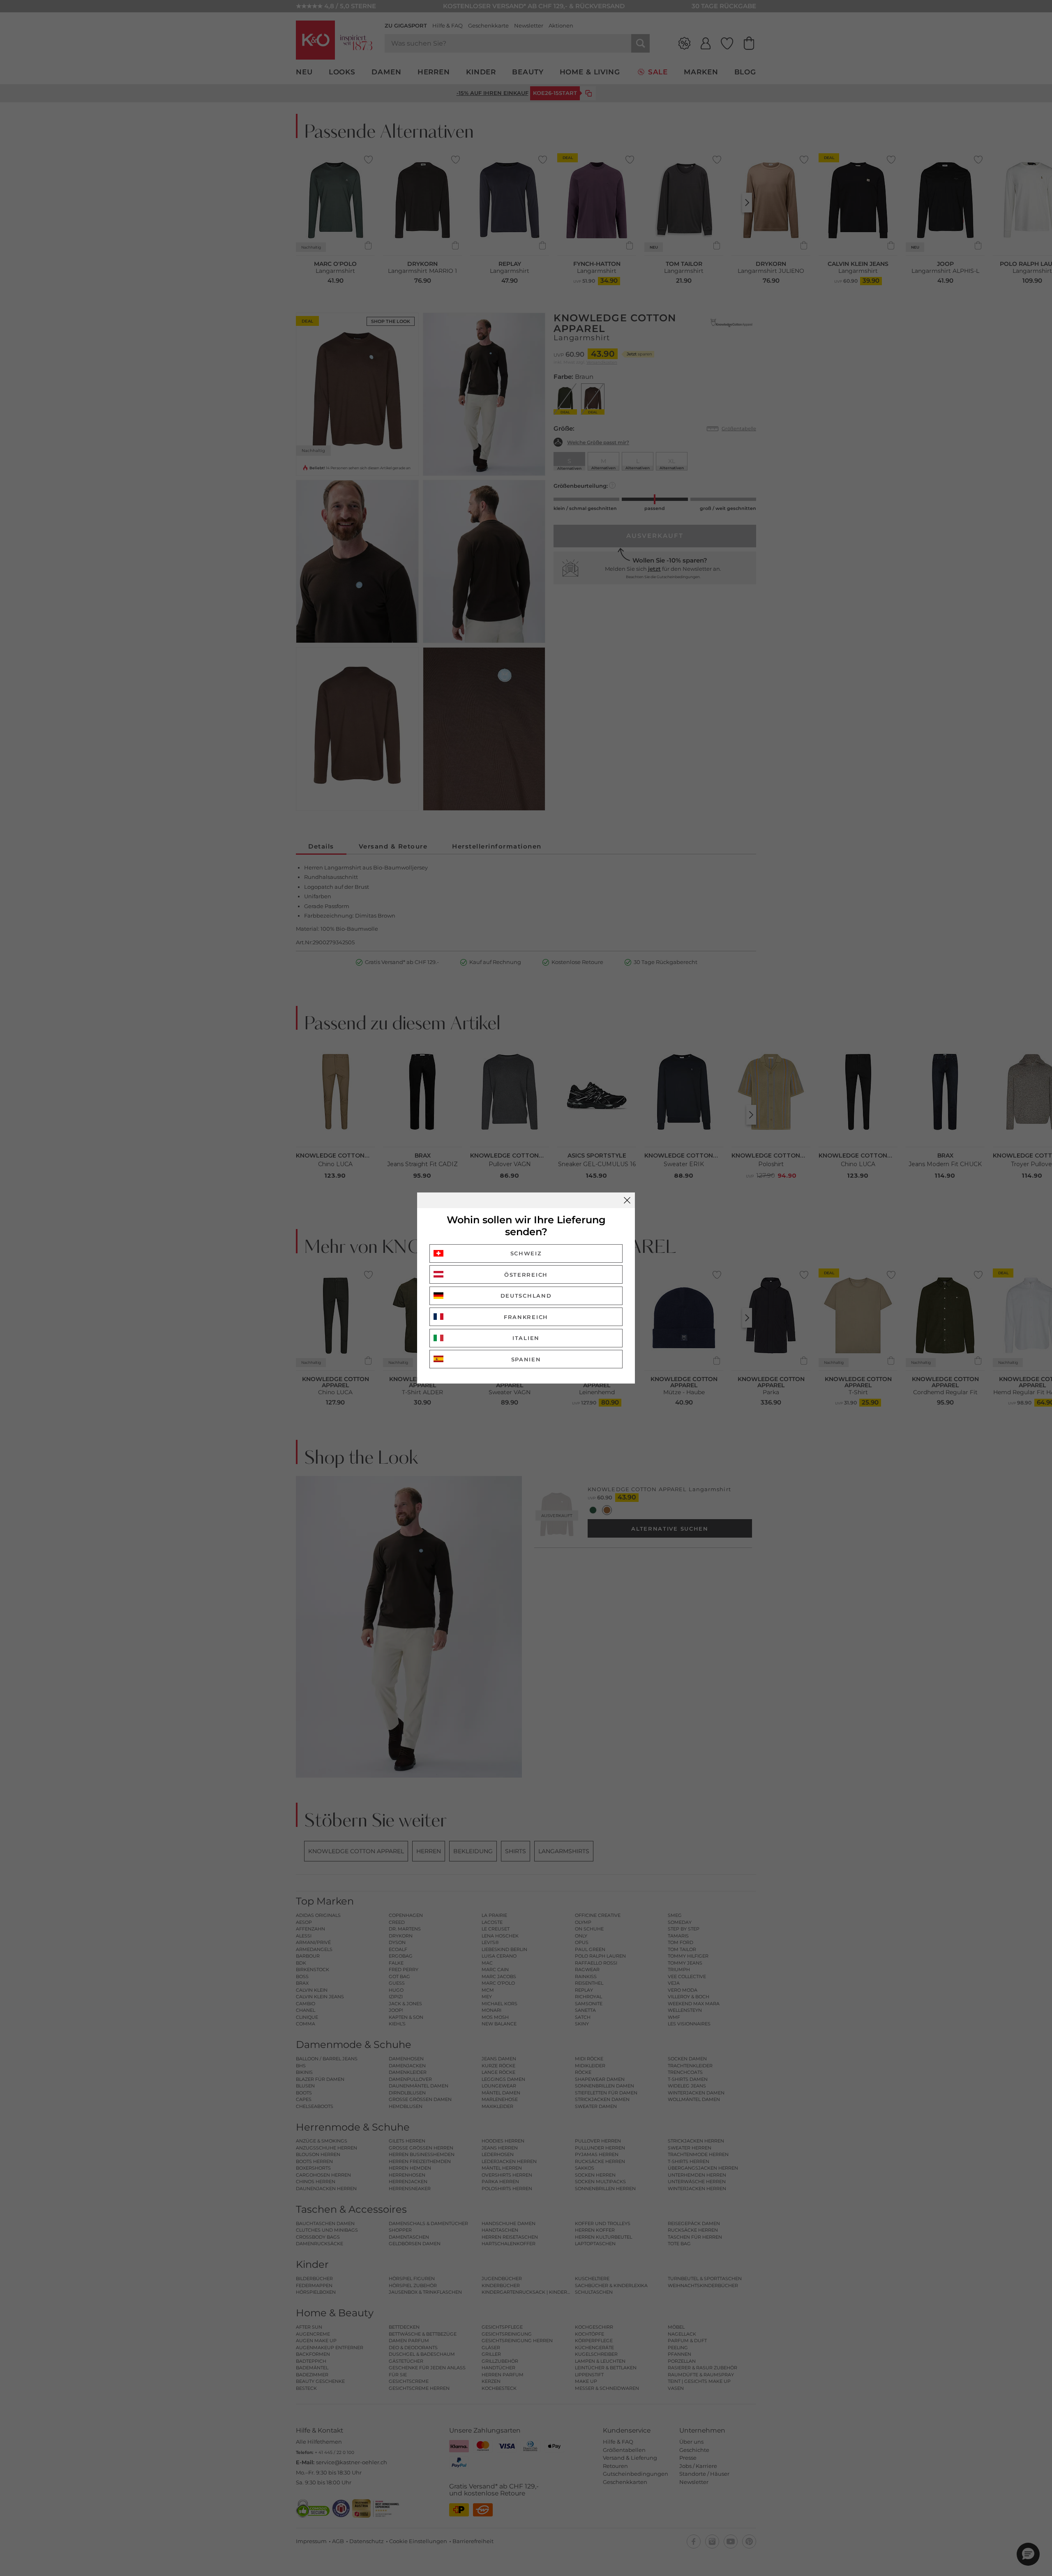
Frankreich (526, 1317)
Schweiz (526, 1253)
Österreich (526, 1275)
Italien (526, 1338)
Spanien (526, 1359)
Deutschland (526, 1296)
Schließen (627, 1200)
